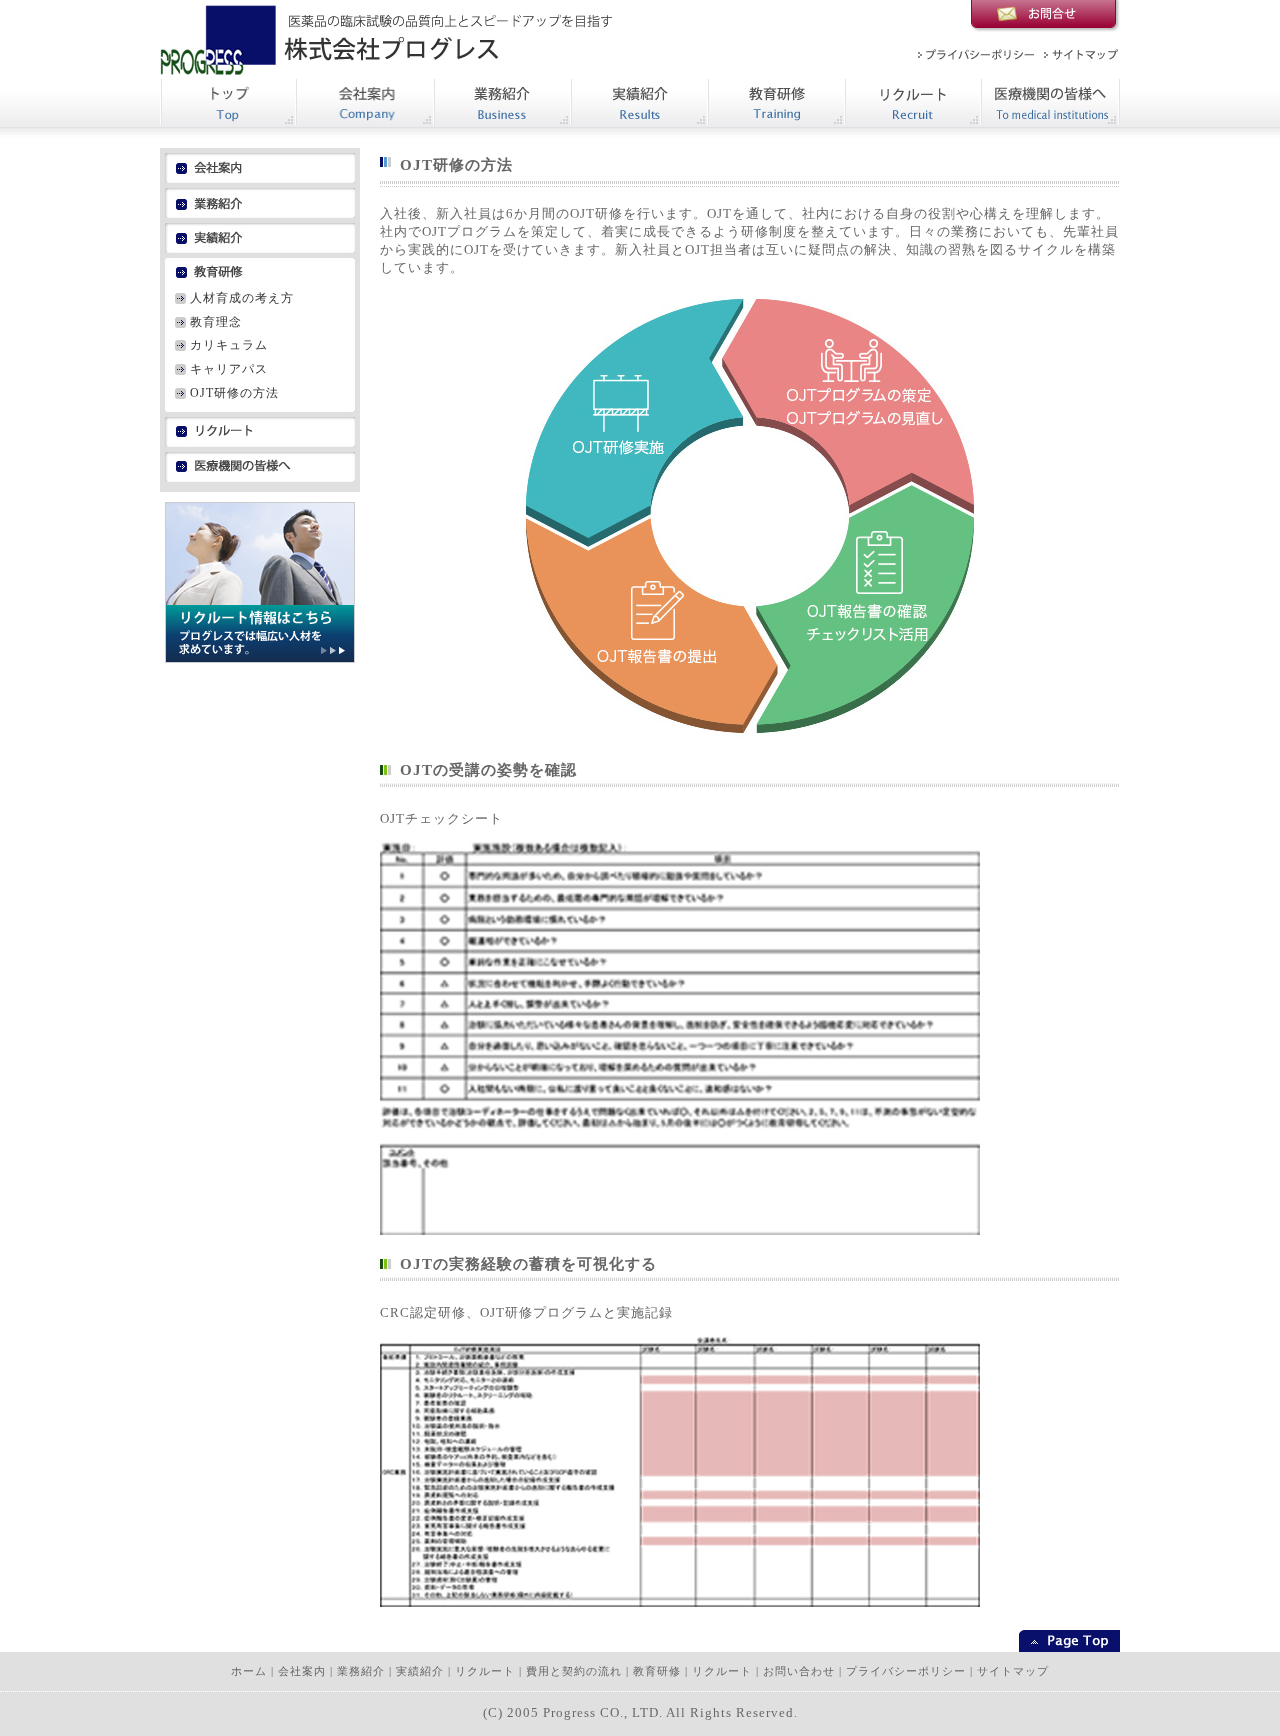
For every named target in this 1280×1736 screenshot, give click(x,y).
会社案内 (302, 1671)
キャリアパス (229, 369)
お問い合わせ (799, 1671)
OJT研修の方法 (234, 393)
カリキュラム (229, 345)
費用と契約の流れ (574, 1671)
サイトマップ (1013, 1671)
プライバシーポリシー (906, 1671)
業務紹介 (361, 1671)
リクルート (485, 1671)
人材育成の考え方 (242, 298)
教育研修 (657, 1671)
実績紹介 (420, 1671)
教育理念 (216, 322)
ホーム (249, 1671)
